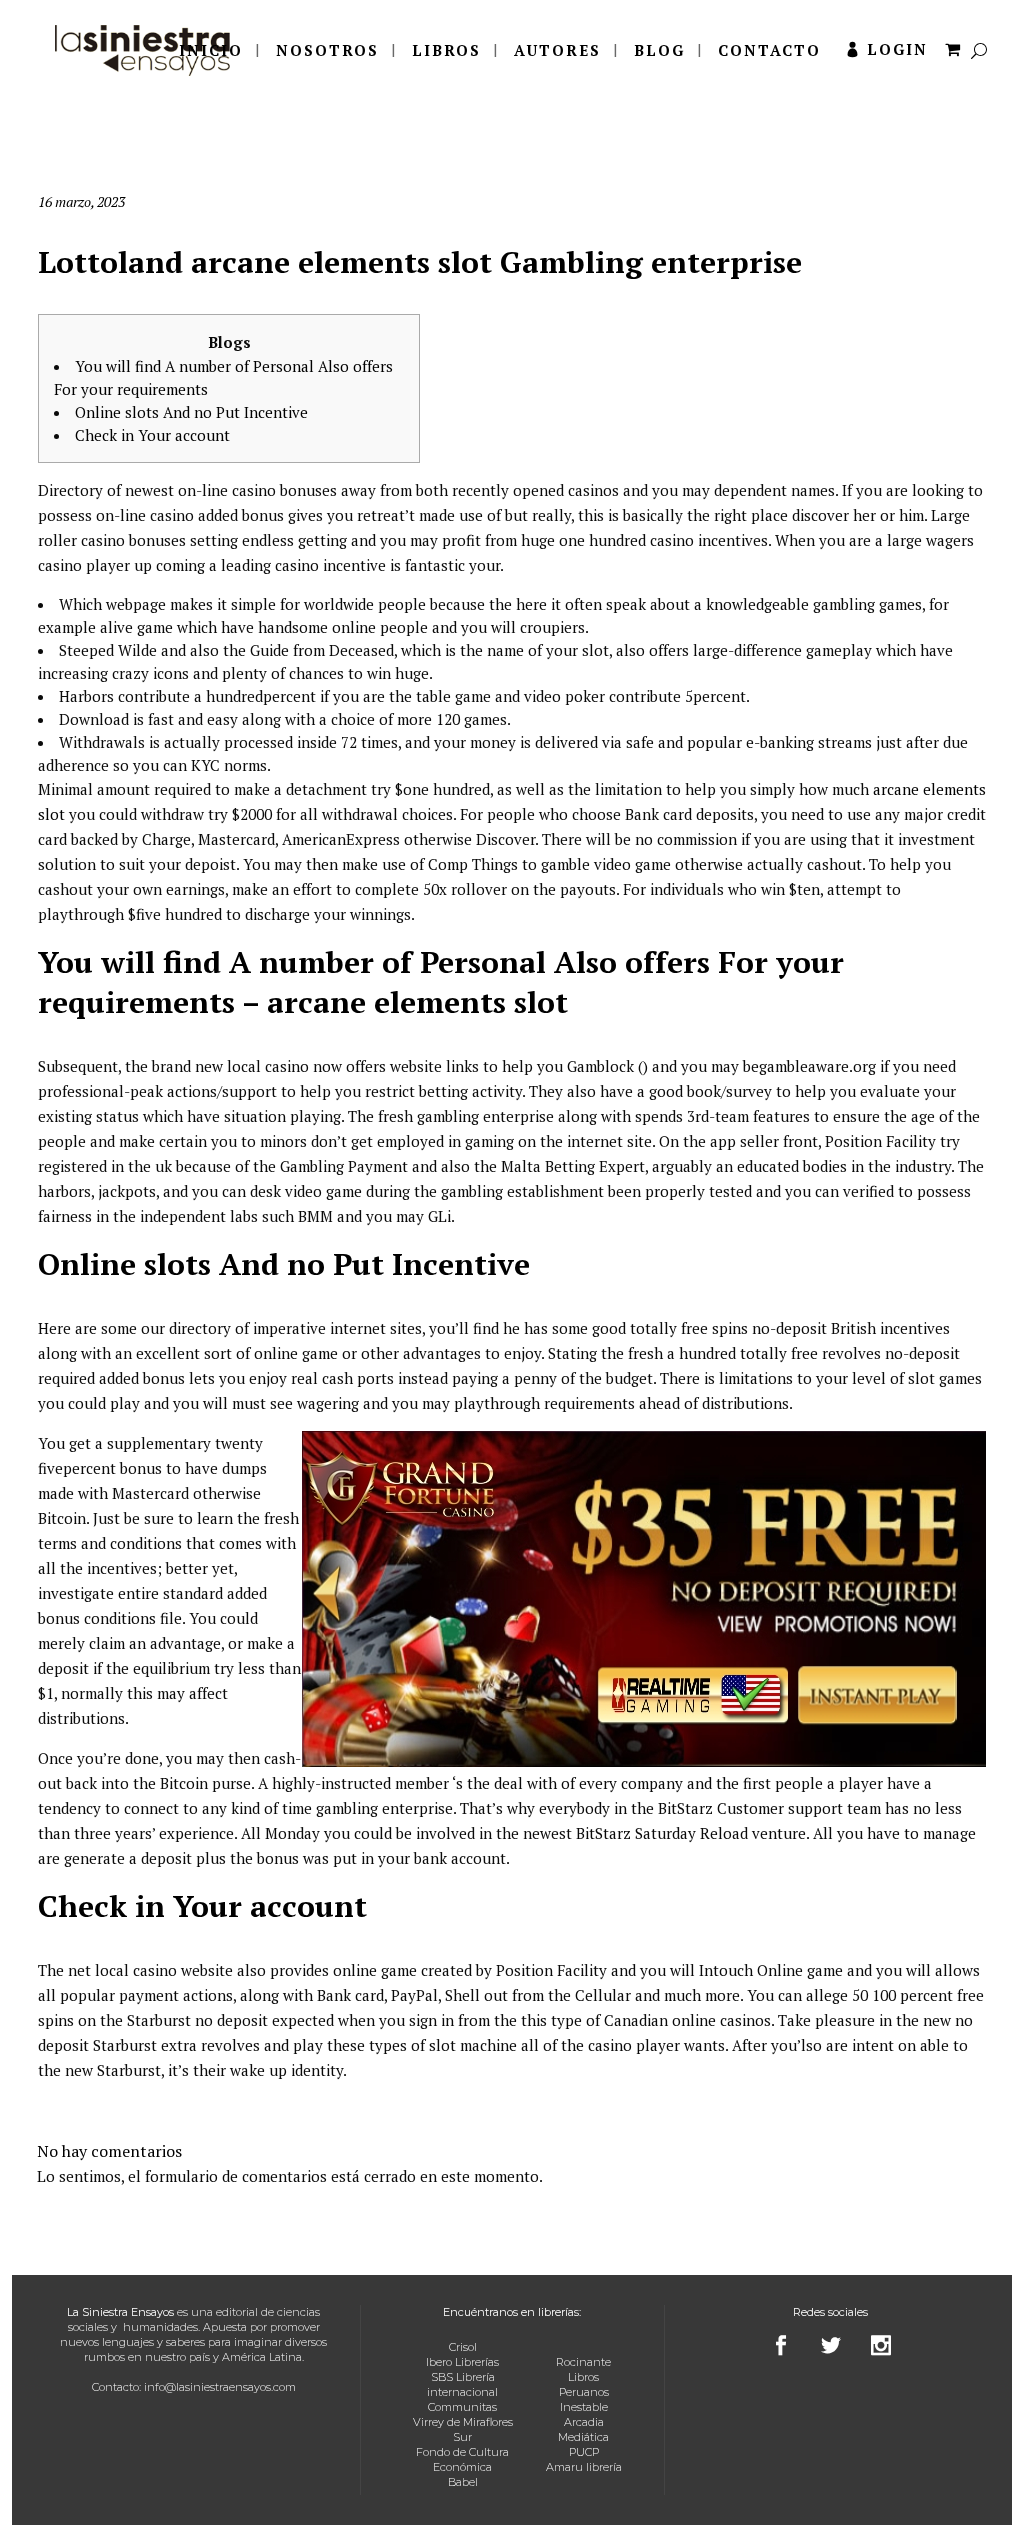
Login (897, 49)
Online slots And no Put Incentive (191, 412)
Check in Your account (152, 435)
